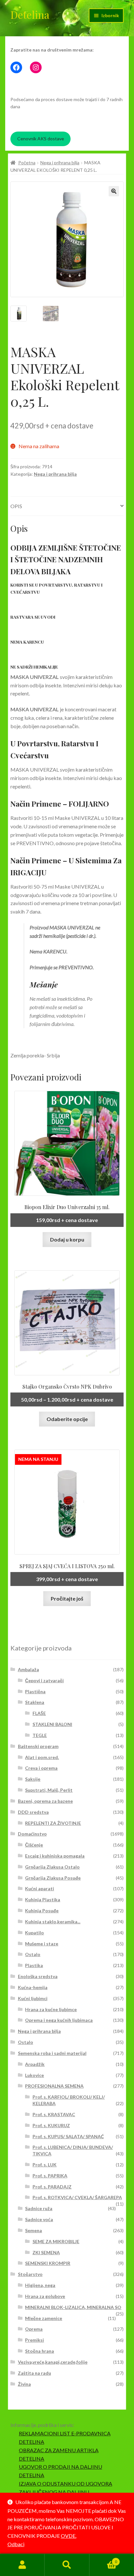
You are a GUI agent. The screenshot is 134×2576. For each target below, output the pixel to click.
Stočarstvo (30, 2274)
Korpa (103, 2559)
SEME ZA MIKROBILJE (56, 2241)
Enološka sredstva (38, 1976)
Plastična (35, 1691)
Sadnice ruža (39, 2208)
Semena (33, 2230)
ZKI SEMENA (46, 2252)
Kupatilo (34, 1933)
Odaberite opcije (67, 1419)
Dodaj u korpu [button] (67, 1239)
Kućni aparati (40, 1888)
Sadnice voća (39, 2219)
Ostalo (33, 1954)
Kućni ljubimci (33, 1998)
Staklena (35, 1702)
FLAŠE (39, 1713)
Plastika (34, 1965)
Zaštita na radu (34, 2373)
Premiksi (34, 2340)
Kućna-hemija (33, 1987)
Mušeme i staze (42, 1944)
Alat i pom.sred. (42, 1757)
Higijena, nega (40, 2285)
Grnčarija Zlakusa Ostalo (52, 1867)
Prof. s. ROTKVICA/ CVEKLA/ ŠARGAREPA (77, 2197)
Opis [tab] (16, 506)
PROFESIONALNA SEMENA (54, 2086)
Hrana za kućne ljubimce (51, 2009)
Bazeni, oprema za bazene (45, 1801)
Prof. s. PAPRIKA (50, 2176)
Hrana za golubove (45, 2296)
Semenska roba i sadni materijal (52, 2053)
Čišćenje (34, 1845)
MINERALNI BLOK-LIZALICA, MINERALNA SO (73, 2307)
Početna (27, 163)
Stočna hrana (40, 2351)
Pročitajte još (67, 1598)
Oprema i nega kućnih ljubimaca (59, 2020)
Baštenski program (38, 1746)
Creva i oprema (41, 1768)
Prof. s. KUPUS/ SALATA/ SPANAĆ (68, 2136)
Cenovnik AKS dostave (41, 139)
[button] (114, 191)
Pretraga (67, 2565)
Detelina (30, 14)
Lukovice (34, 2075)
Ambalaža (28, 1669)
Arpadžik (35, 2064)
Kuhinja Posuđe (42, 1911)
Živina (24, 2384)
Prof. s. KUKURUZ (51, 2125)
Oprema (34, 2329)
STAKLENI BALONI (52, 1724)
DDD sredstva (33, 1812)
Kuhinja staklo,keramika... (53, 1922)
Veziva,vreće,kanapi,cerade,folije (53, 2362)
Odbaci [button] (16, 2544)
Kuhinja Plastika (43, 1900)
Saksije (33, 1779)
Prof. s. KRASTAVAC (54, 2114)
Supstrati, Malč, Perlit (49, 1790)
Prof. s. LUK (45, 2165)
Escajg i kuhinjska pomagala (55, 1856)
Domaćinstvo (32, 1834)
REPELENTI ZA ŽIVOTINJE (53, 1823)
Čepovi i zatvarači (44, 1680)
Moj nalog (22, 2565)
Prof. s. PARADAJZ (52, 2187)
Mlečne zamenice (44, 2318)
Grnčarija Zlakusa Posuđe (53, 1878)
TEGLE (40, 1735)
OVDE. (69, 2536)
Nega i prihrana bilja (60, 163)
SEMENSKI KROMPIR (48, 2263)
